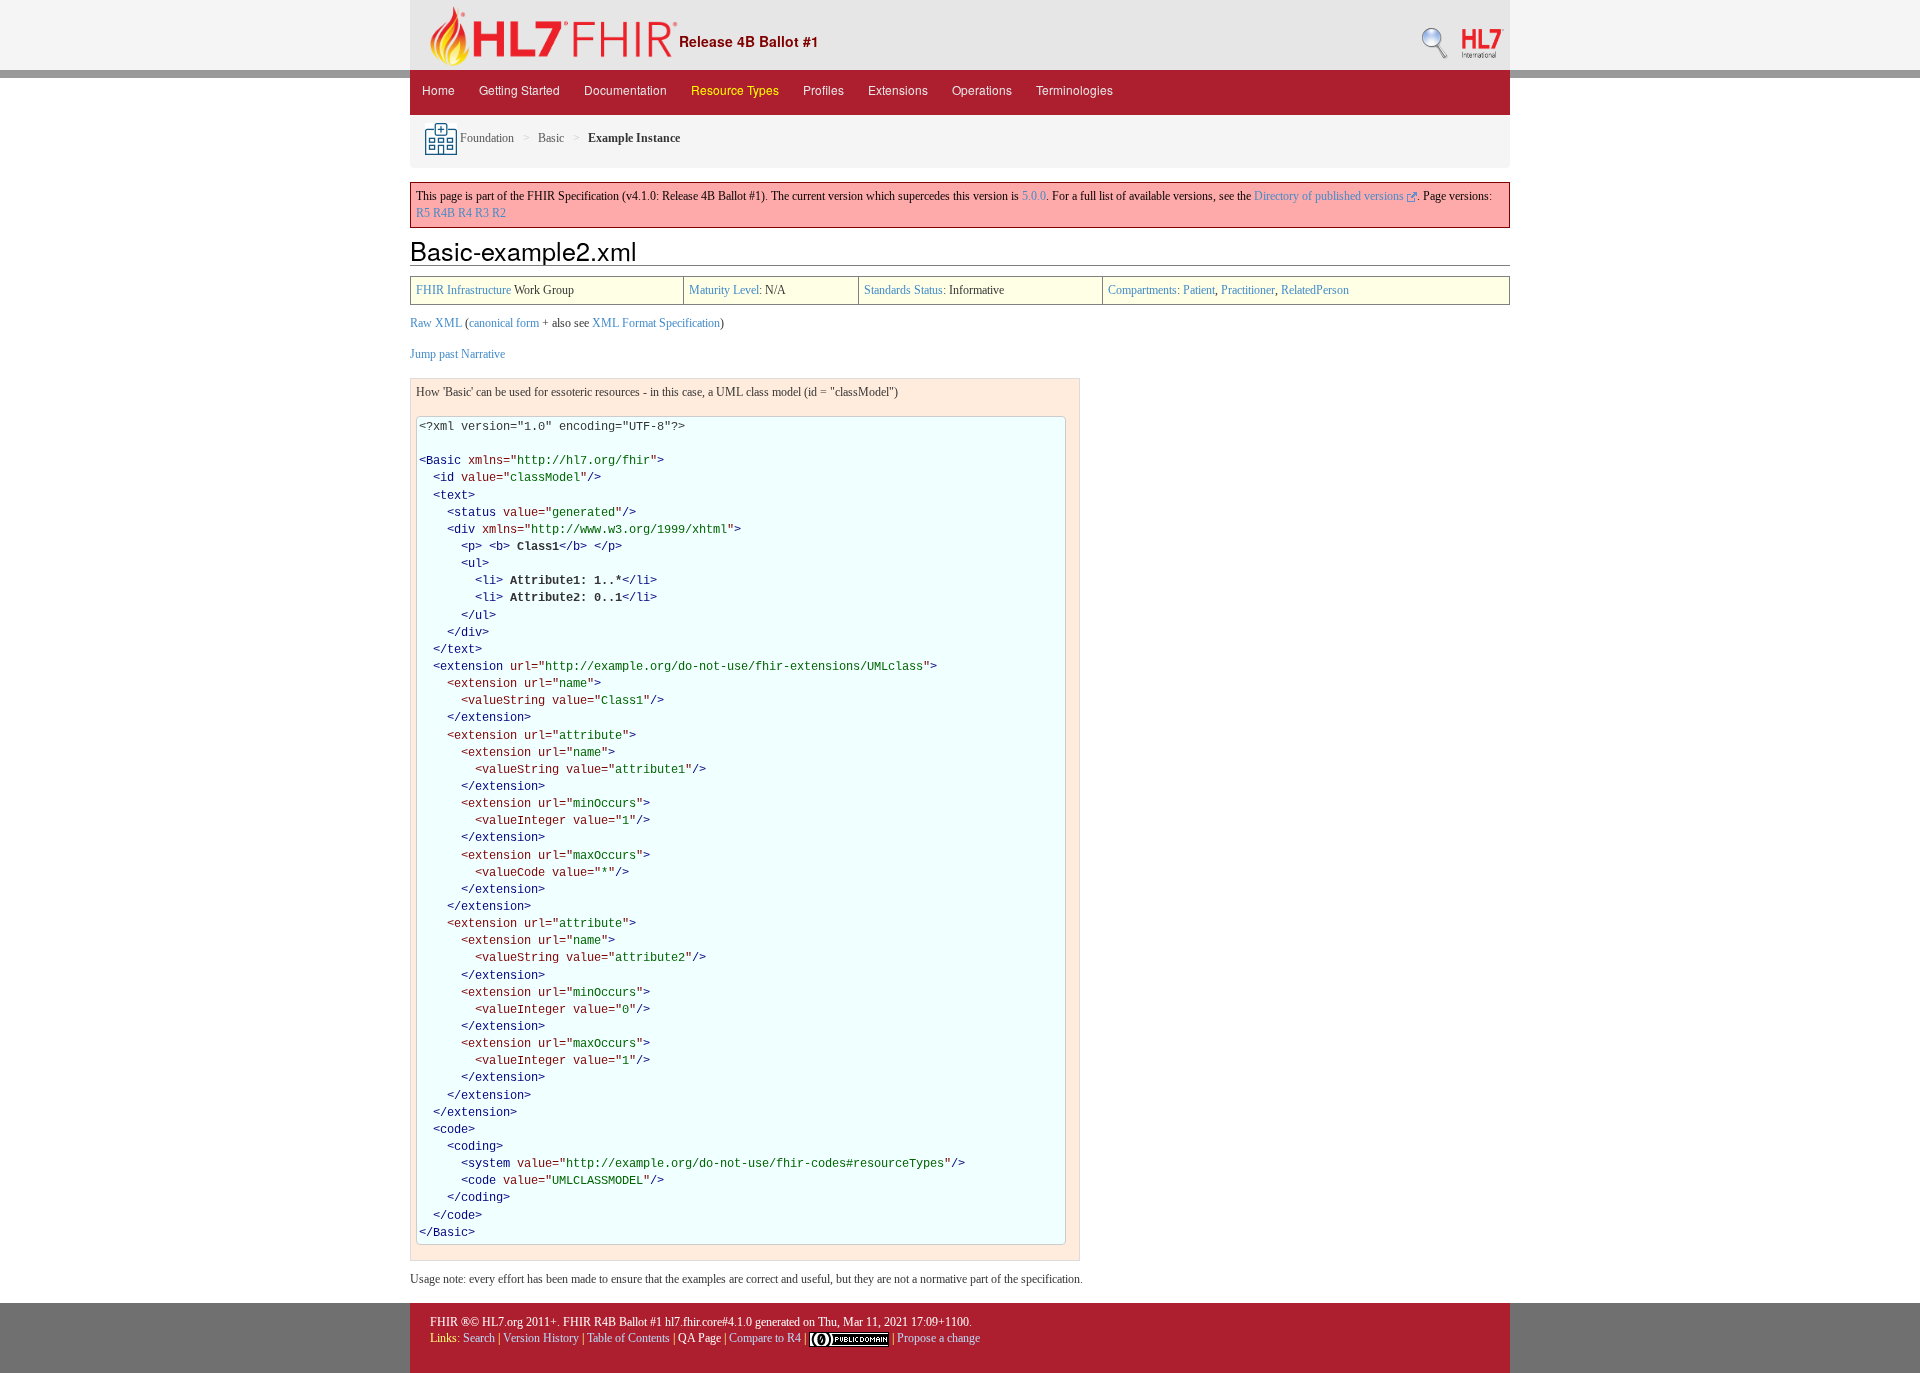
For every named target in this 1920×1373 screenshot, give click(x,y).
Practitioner (1248, 290)
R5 (423, 213)
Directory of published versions (1330, 196)
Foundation (485, 138)
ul (475, 564)
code (454, 1130)
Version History (541, 1338)
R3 (482, 213)
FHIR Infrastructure (463, 290)
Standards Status (903, 290)
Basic (551, 138)
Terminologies (1074, 89)
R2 (499, 213)
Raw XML (436, 323)
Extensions (898, 89)
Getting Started (519, 89)
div (464, 530)
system (489, 1164)
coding (475, 1147)
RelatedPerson (1315, 290)
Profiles (823, 89)
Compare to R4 (765, 1338)
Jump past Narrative (457, 354)
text (454, 496)
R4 (465, 213)
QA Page (699, 1338)
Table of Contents (628, 1338)
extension (471, 667)
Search (479, 1338)
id (447, 478)
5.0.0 (1034, 196)
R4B (444, 213)
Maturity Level (724, 290)
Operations (982, 89)
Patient (1199, 290)
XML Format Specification (656, 323)
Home (438, 89)
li (489, 581)
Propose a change (938, 1338)
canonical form (504, 323)
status (475, 513)
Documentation (625, 89)
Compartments (1142, 290)
